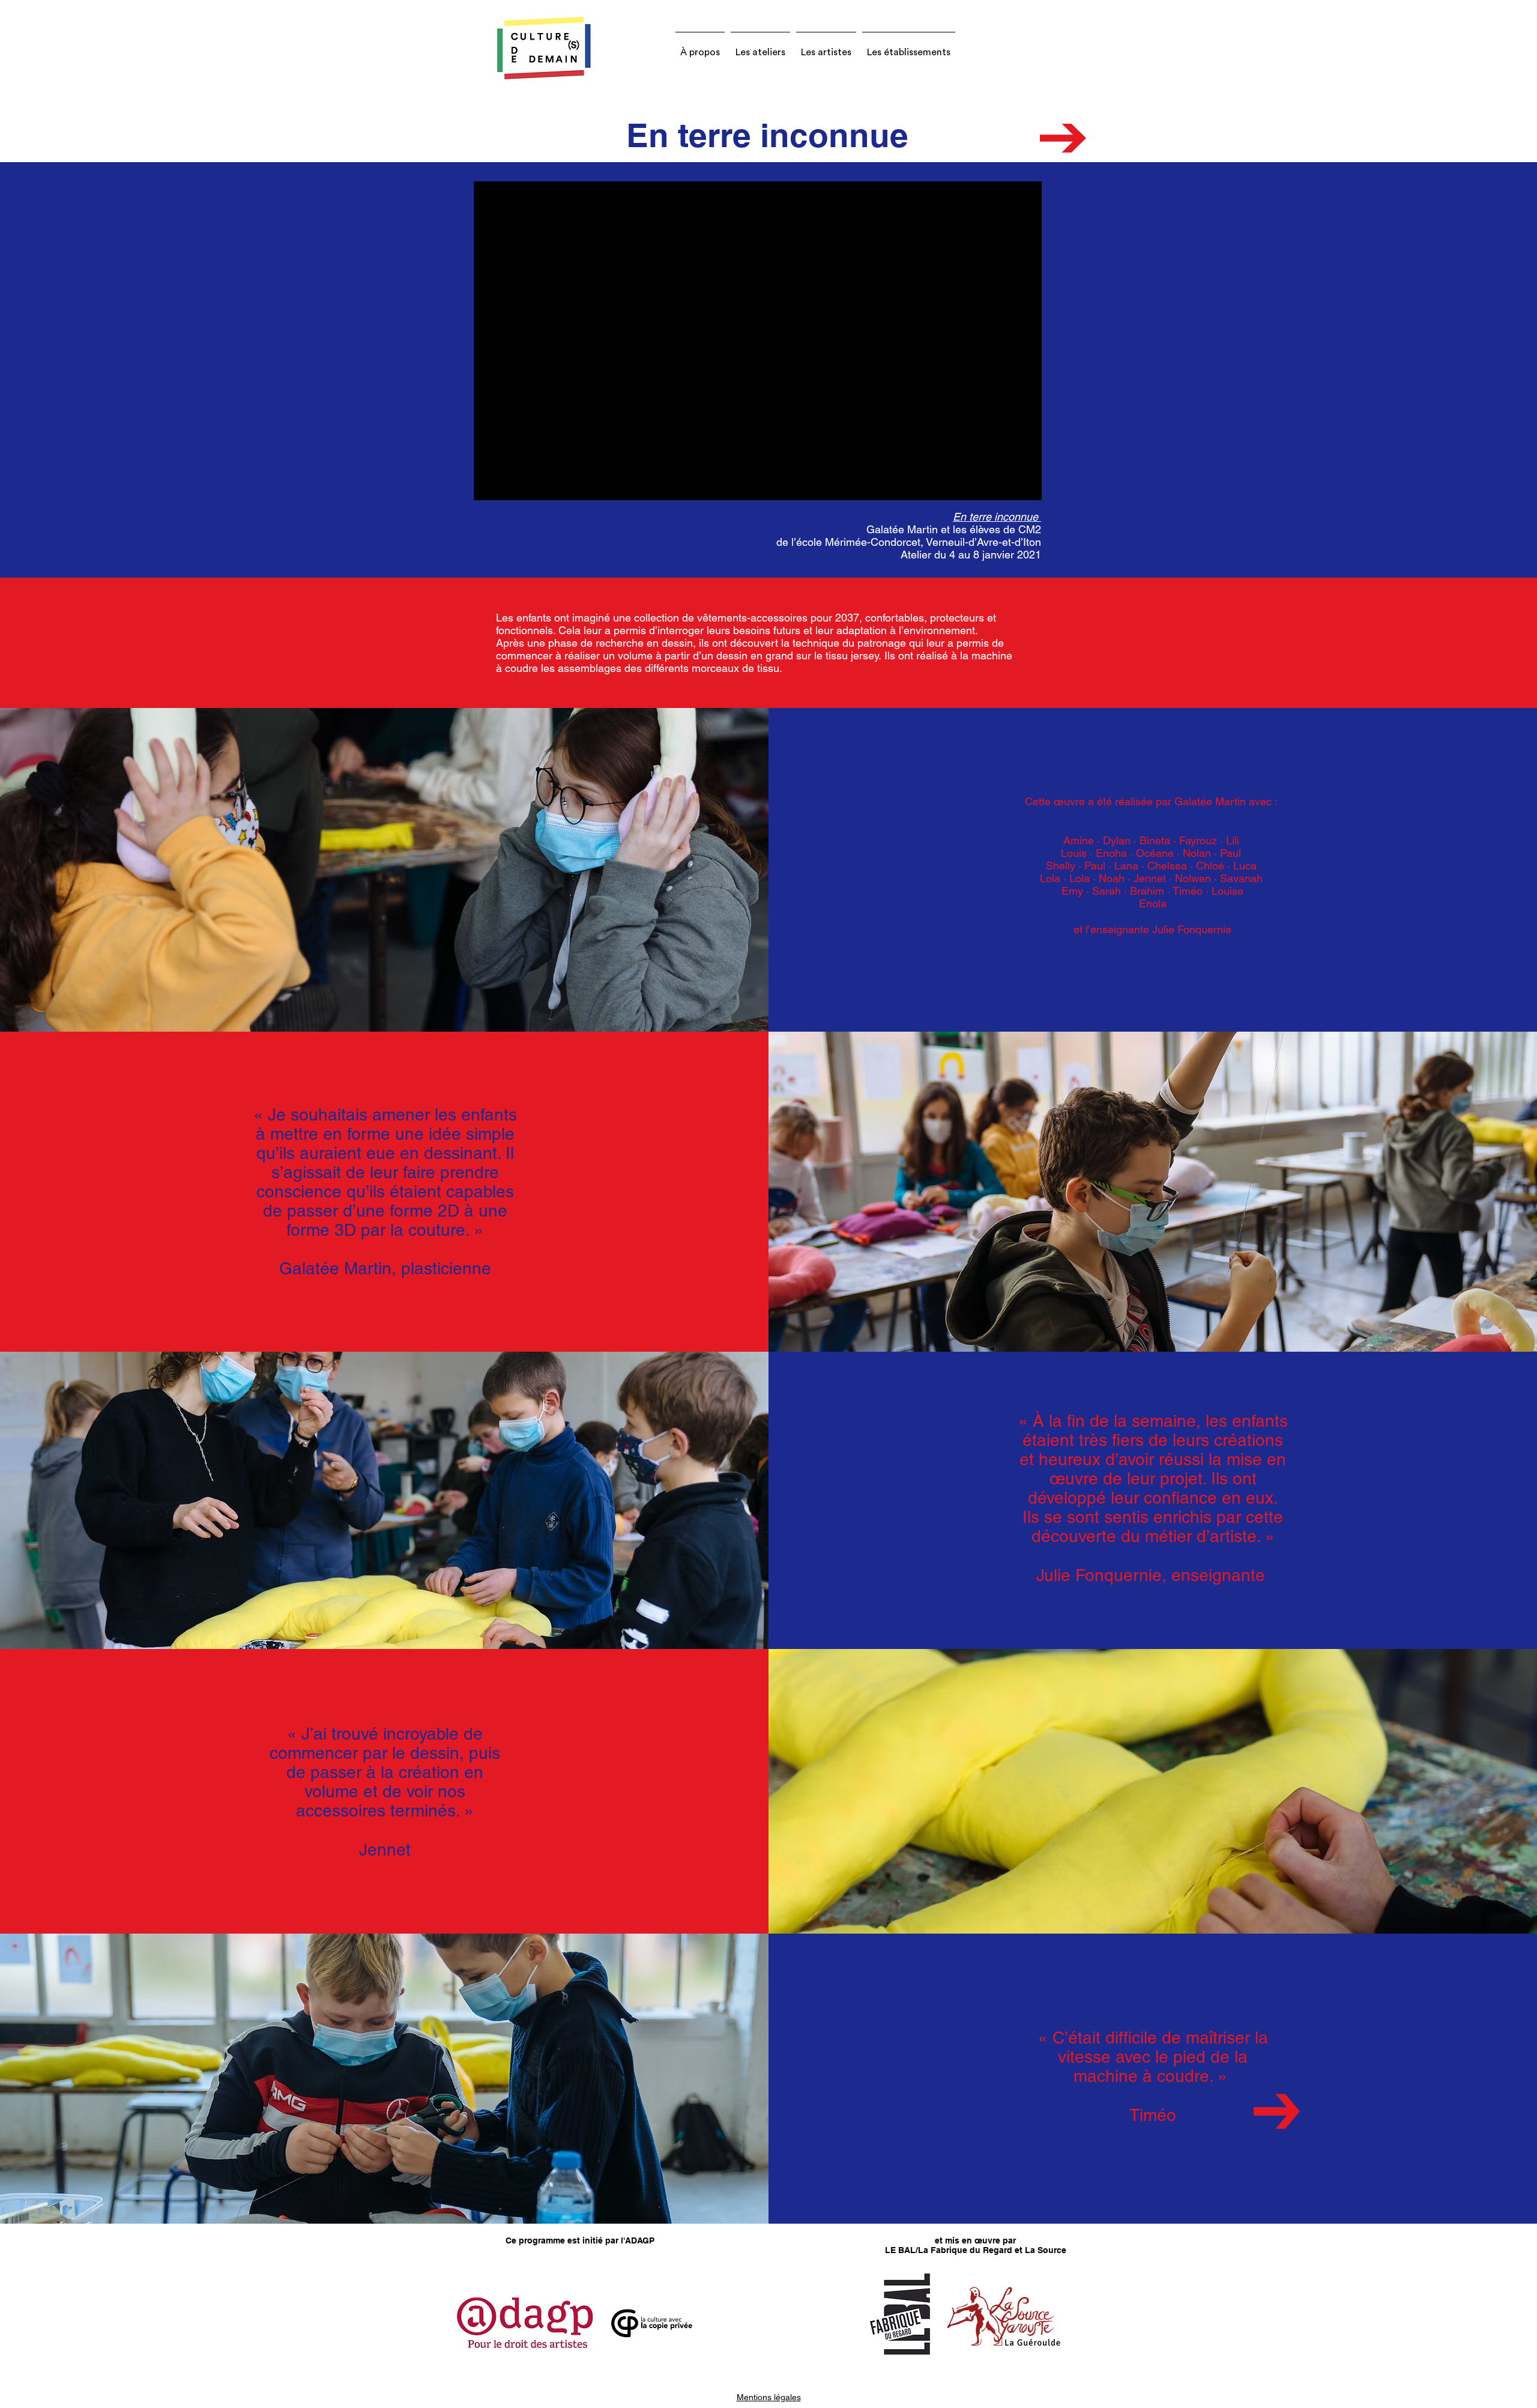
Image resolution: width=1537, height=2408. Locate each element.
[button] (700, 47)
